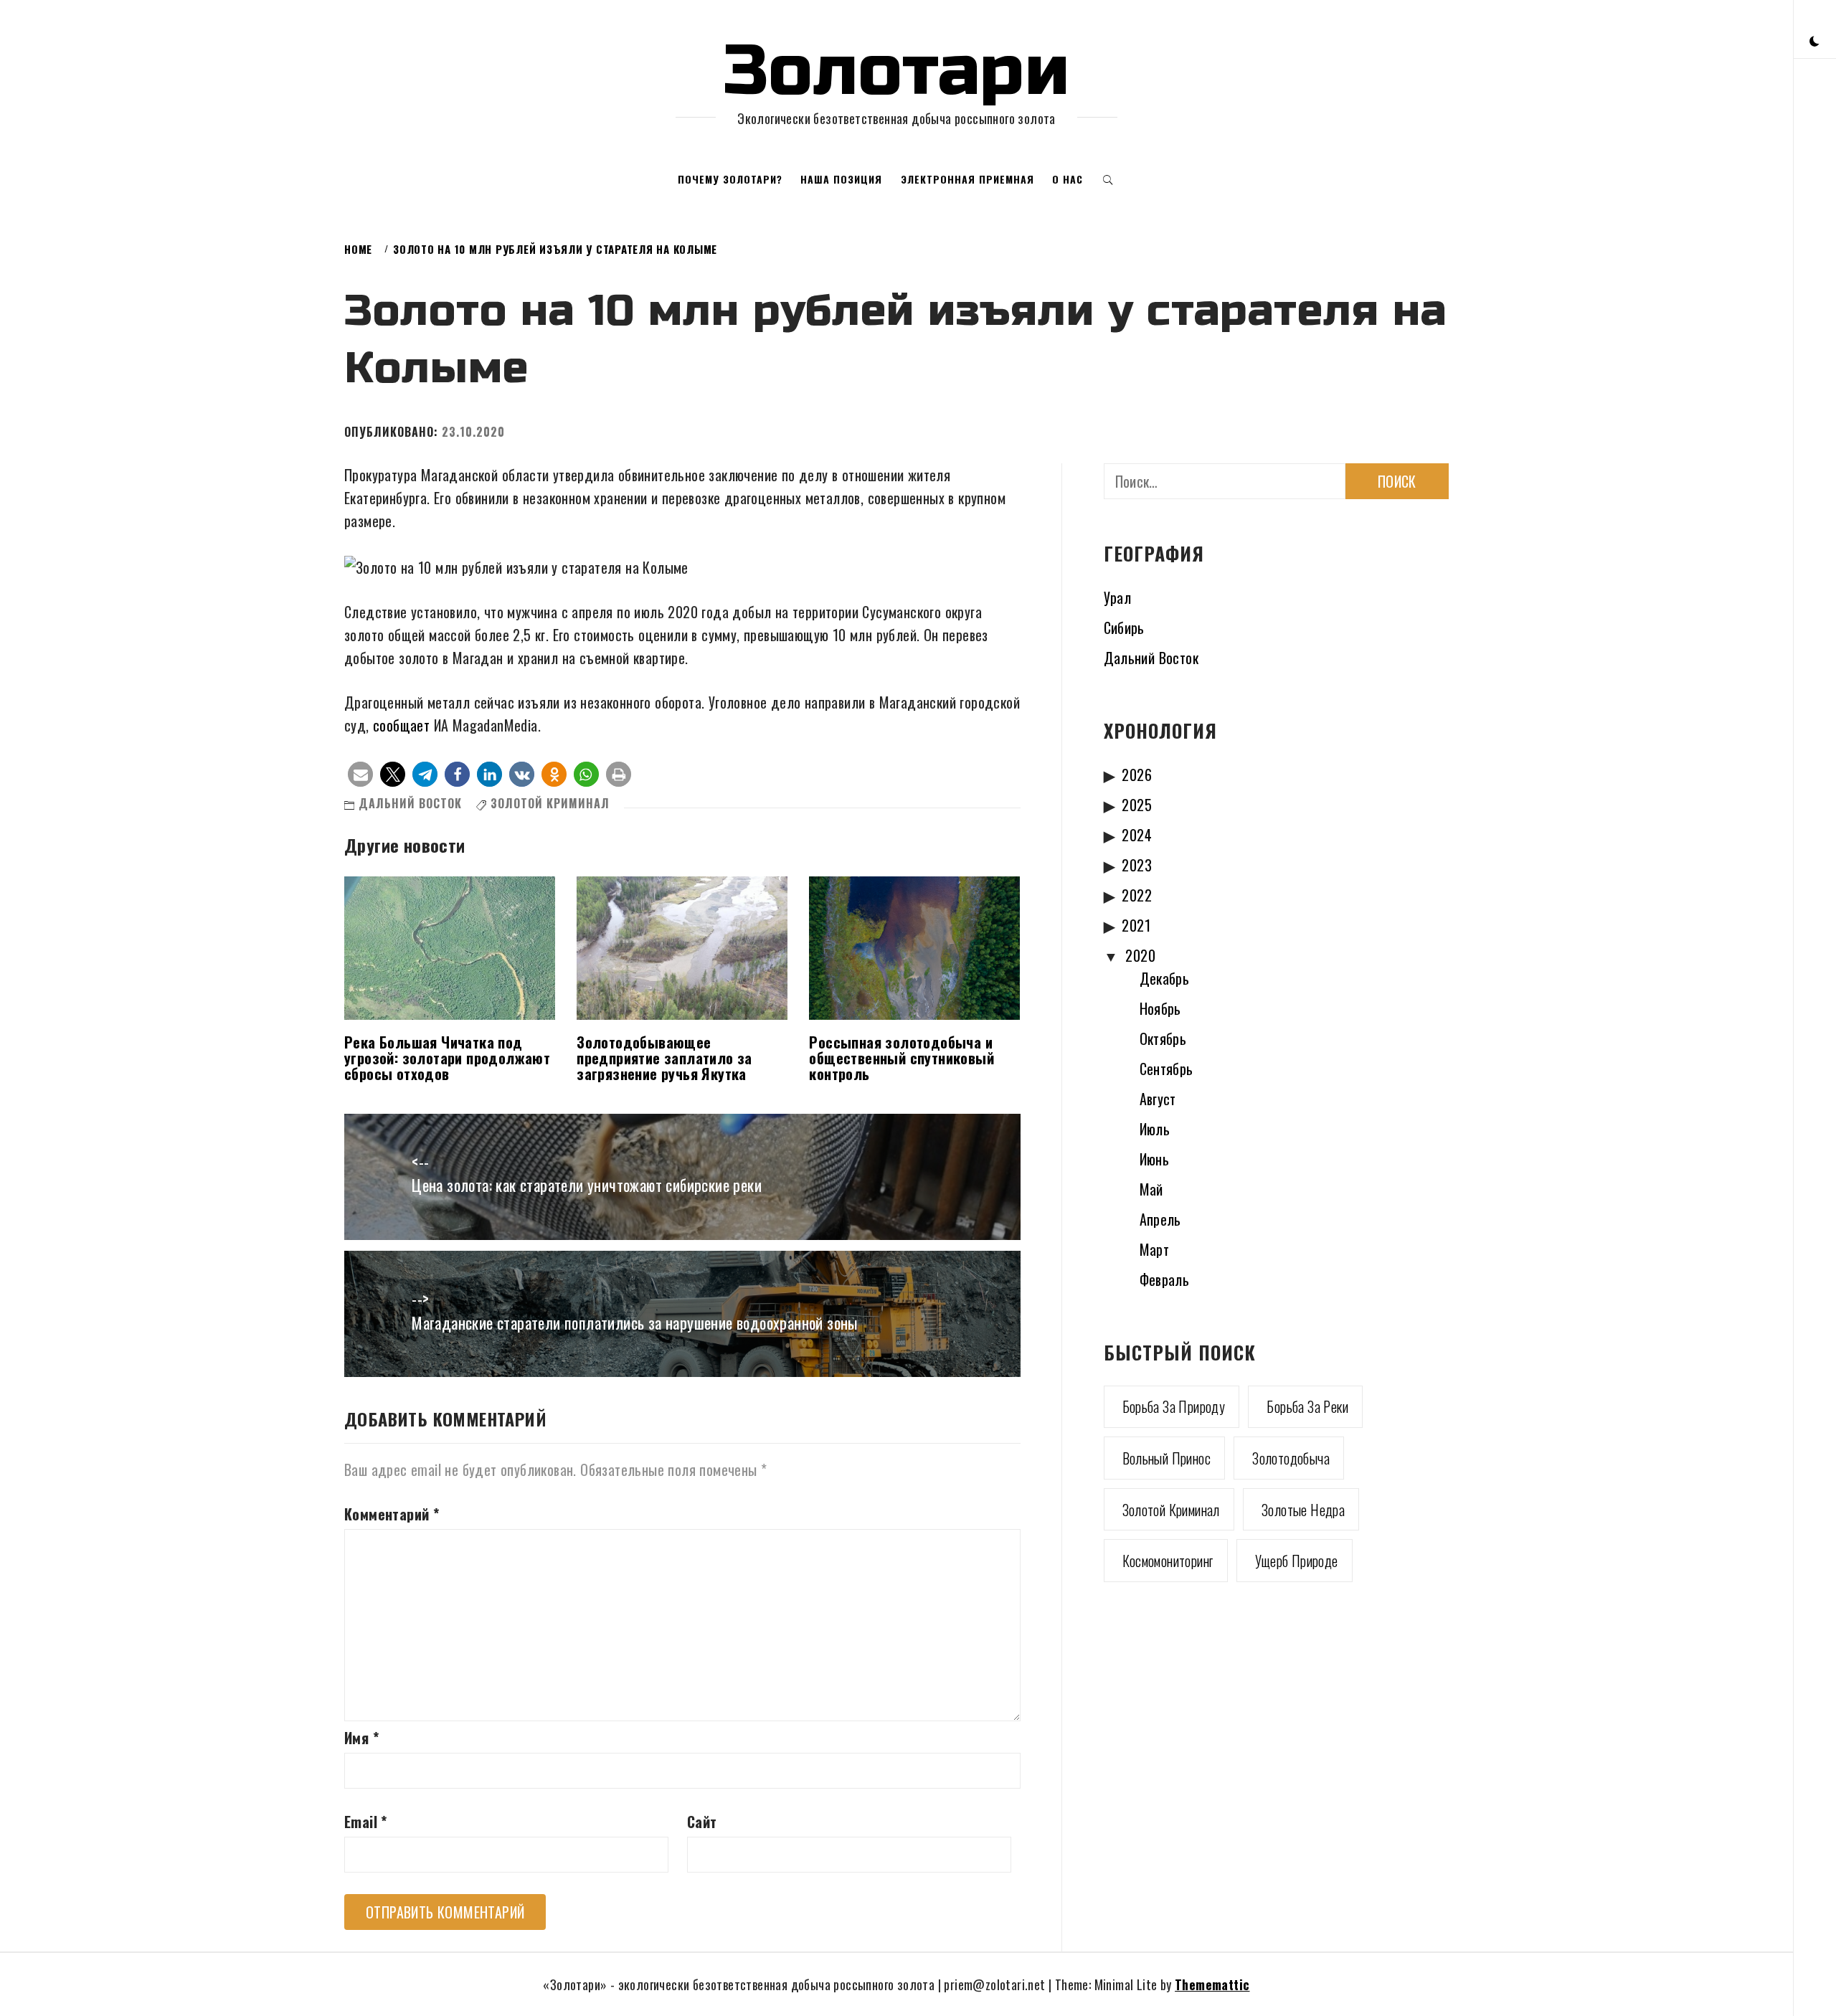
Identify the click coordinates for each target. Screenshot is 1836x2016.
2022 (1137, 895)
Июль (1155, 1129)
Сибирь (1124, 628)
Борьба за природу (1174, 1406)
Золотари (896, 71)
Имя (361, 1738)
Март (1155, 1249)
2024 (1137, 835)
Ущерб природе (1297, 1561)
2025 (1137, 805)
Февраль (1165, 1279)
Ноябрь (1160, 1008)
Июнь (1155, 1159)
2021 (1136, 925)
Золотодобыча (1291, 1458)
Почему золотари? (730, 179)
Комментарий (392, 1514)
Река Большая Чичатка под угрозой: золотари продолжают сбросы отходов (447, 1058)
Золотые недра (1303, 1510)
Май (1151, 1189)
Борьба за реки (1307, 1406)
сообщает (401, 725)
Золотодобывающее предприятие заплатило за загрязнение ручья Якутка (664, 1058)
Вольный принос (1167, 1458)
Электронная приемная (967, 179)
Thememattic (1212, 1984)
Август (1158, 1099)
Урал (1118, 597)
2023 (1137, 865)
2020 (1140, 955)
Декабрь (1165, 978)
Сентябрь (1167, 1069)
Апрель (1160, 1219)
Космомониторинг (1168, 1561)
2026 (1137, 775)
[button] (1814, 40)
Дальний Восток (410, 803)
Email (366, 1822)
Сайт (702, 1822)
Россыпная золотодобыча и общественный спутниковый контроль (902, 1058)
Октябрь (1163, 1038)
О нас (1068, 179)
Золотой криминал (550, 803)
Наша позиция (841, 179)
